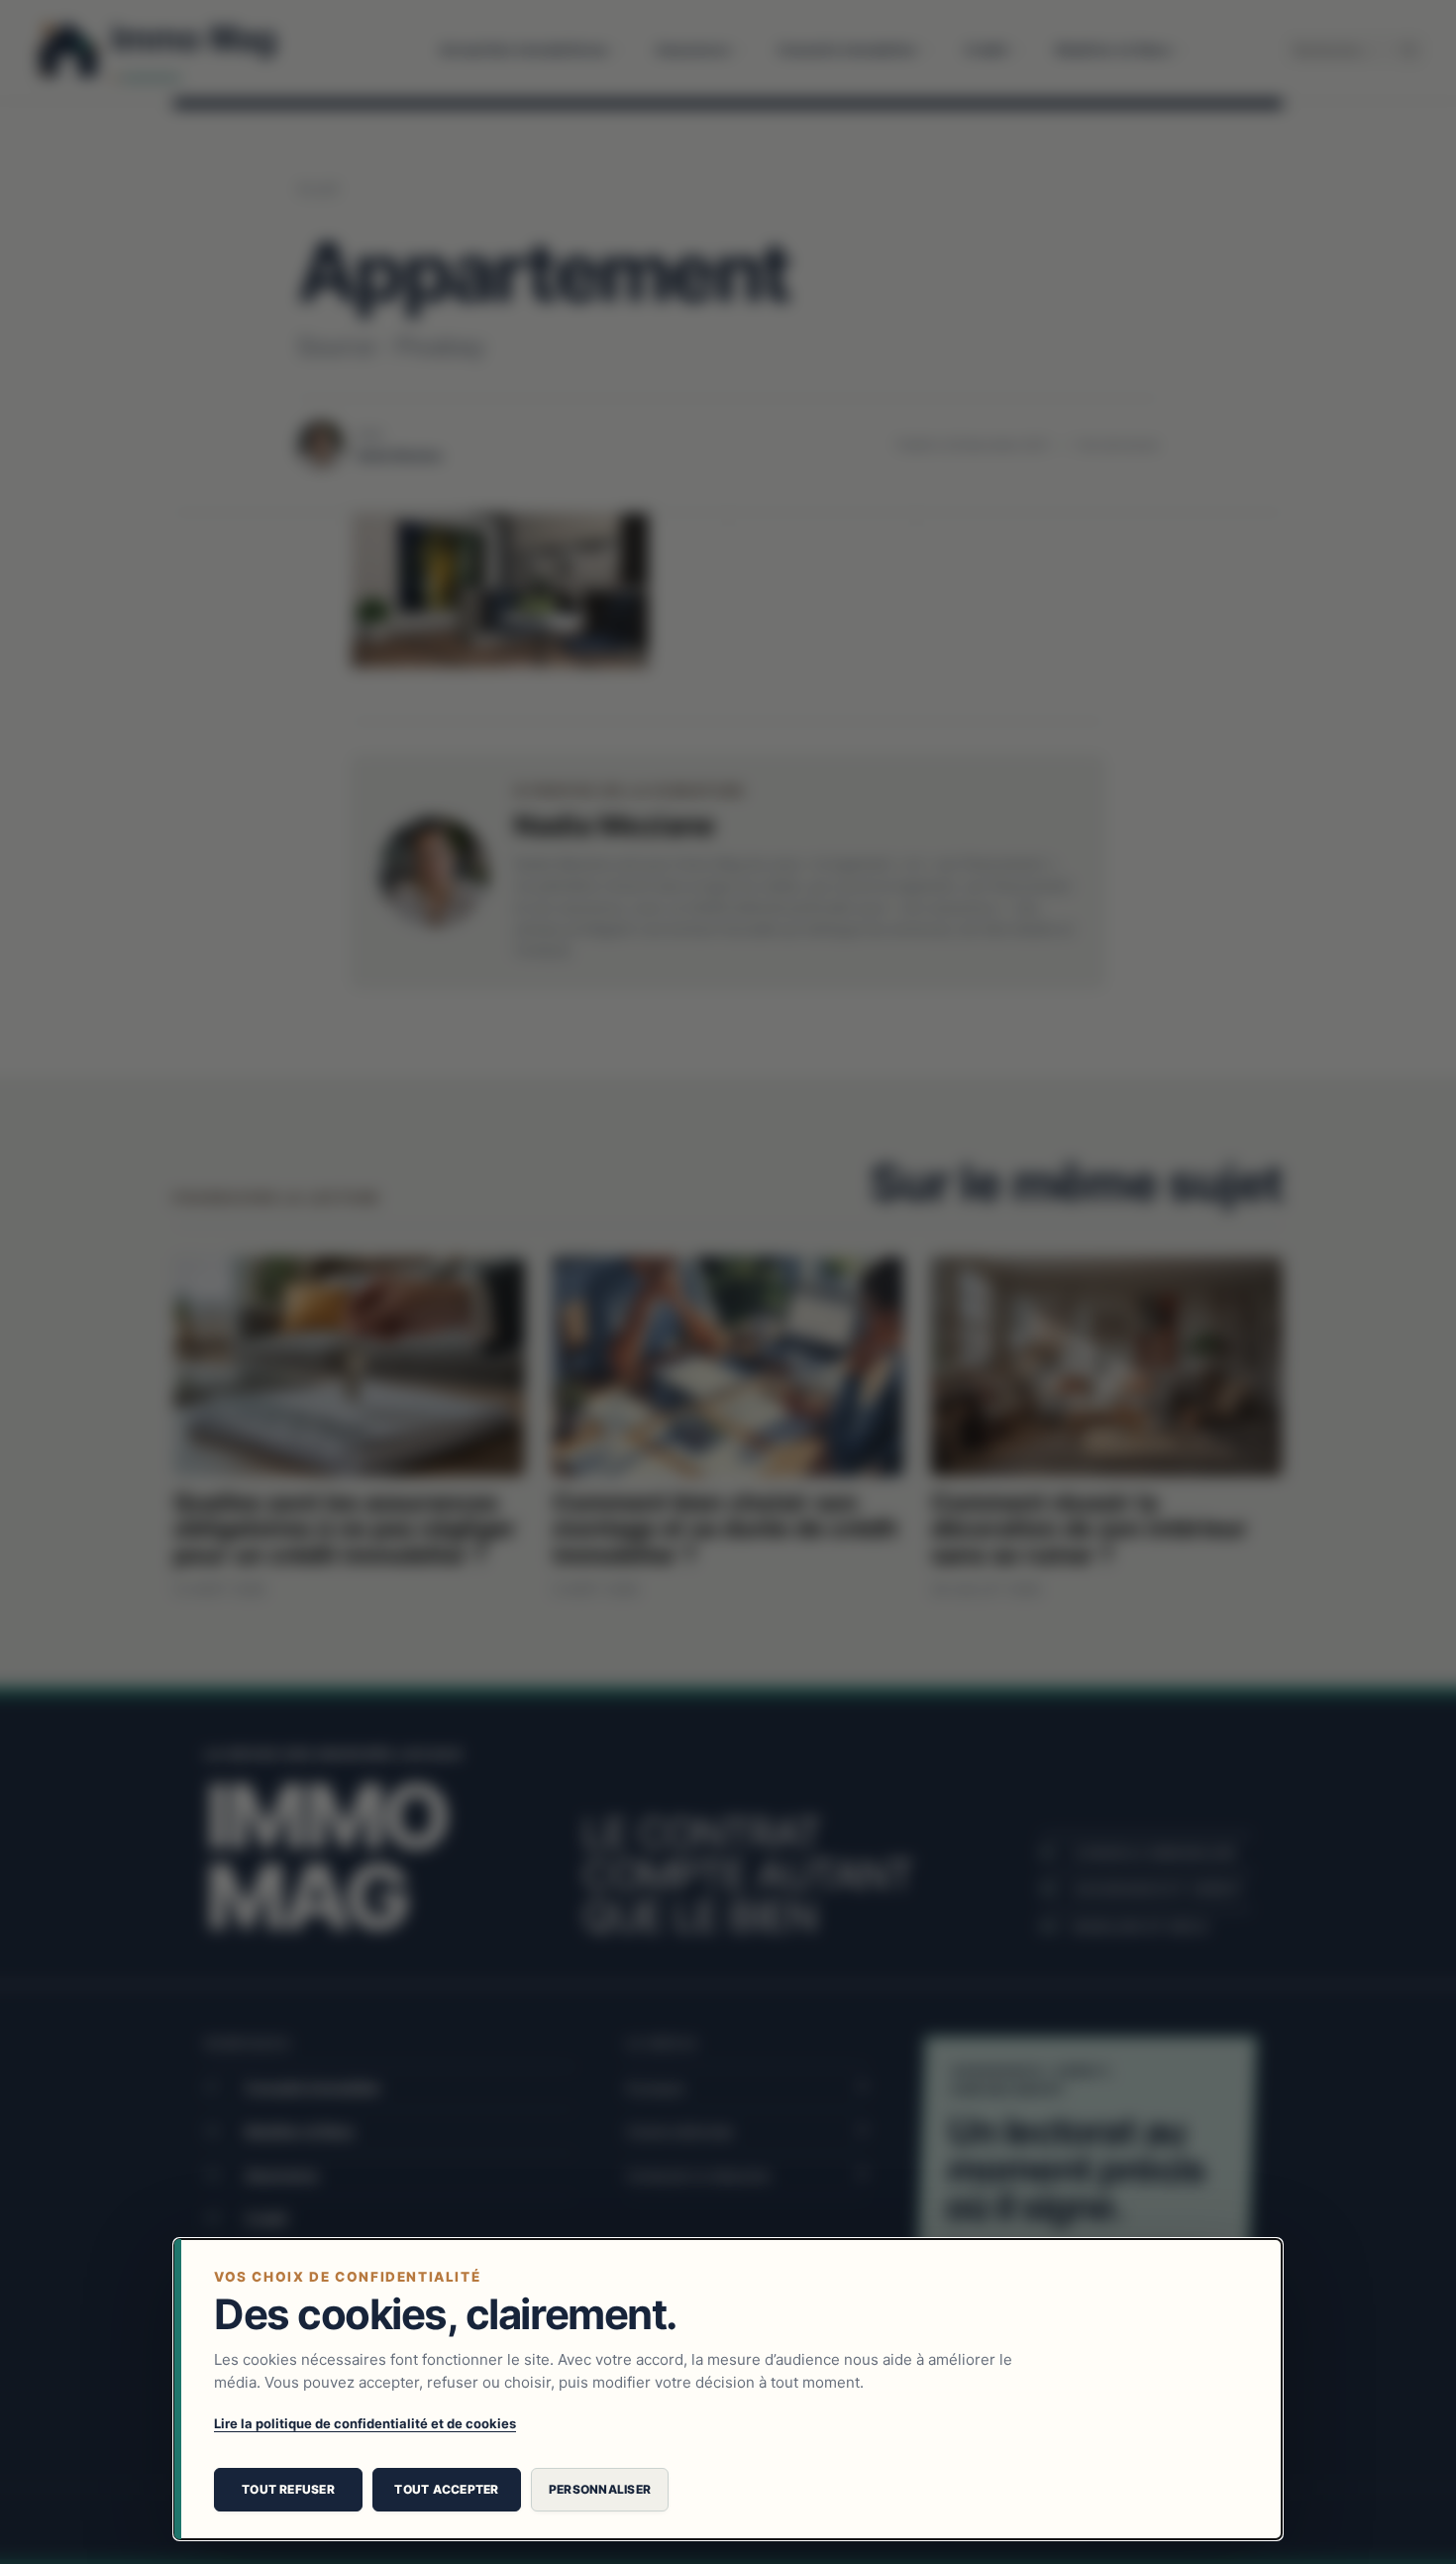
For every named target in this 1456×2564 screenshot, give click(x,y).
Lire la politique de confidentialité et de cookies (365, 2423)
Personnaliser (600, 2489)
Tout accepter (446, 2489)
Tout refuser (288, 2489)
